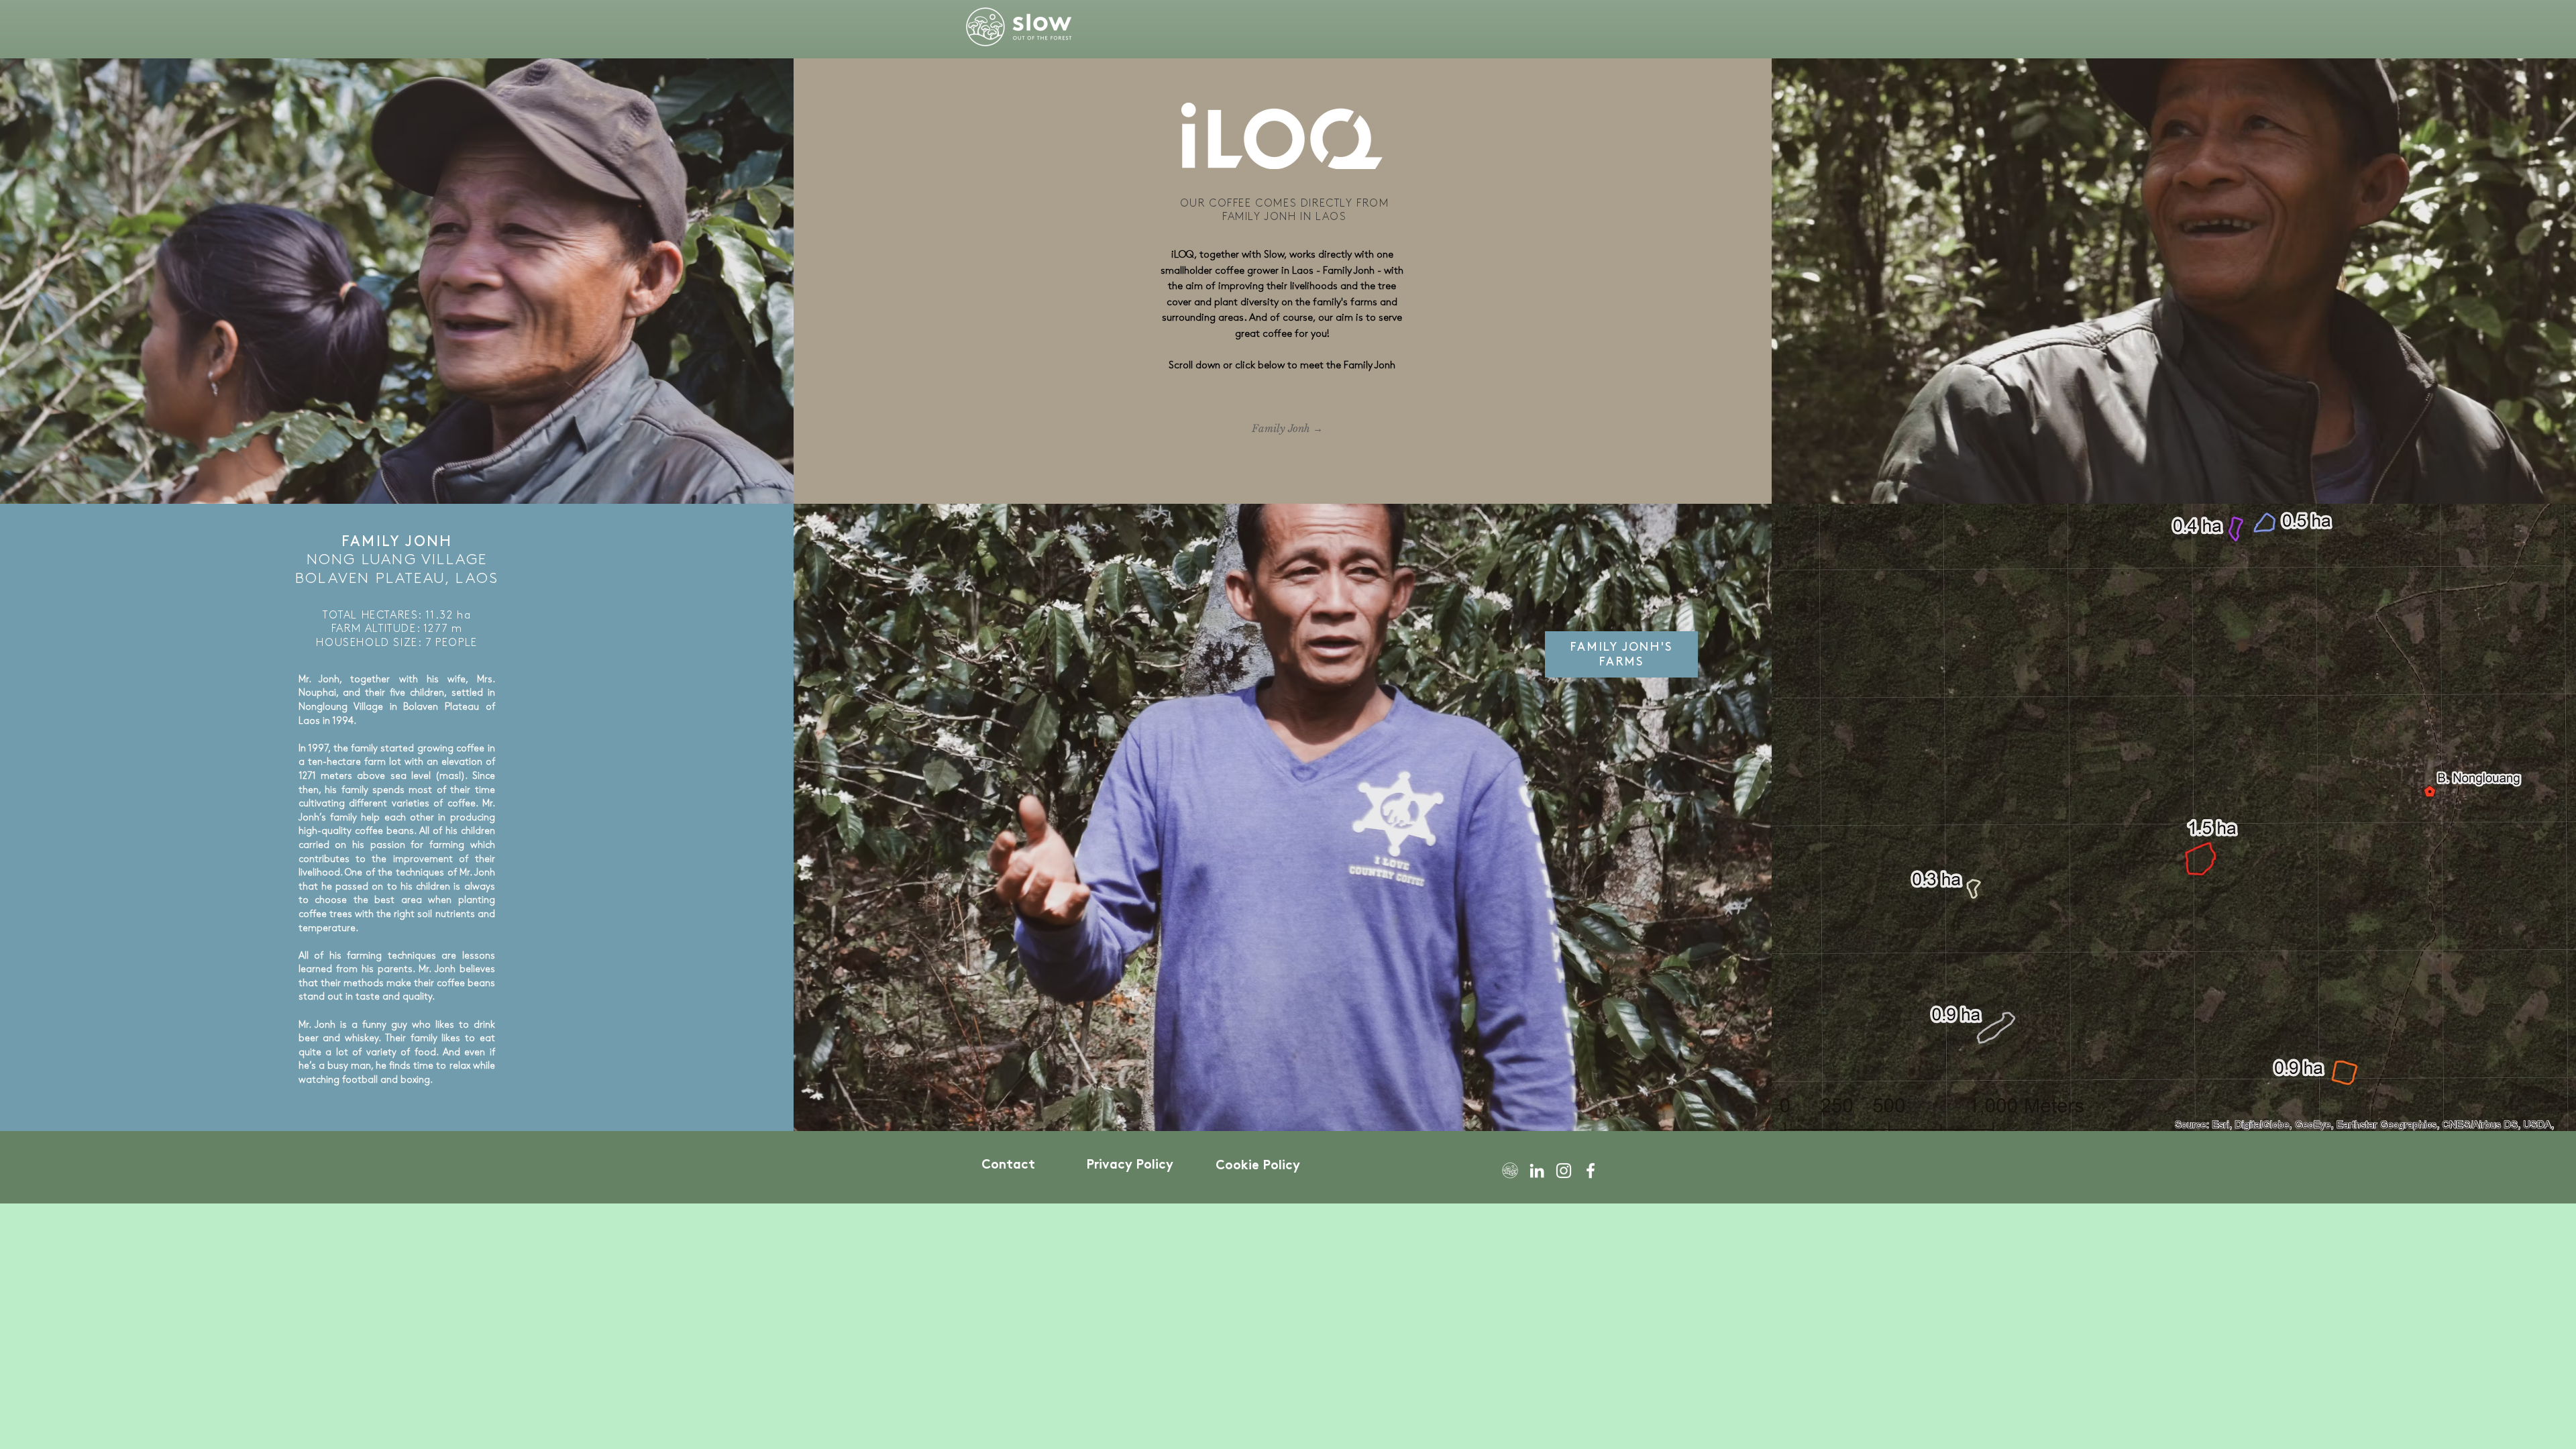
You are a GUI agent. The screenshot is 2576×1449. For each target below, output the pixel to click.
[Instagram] (1564, 1171)
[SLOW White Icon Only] (1510, 1171)
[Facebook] (1591, 1171)
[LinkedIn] (1537, 1171)
